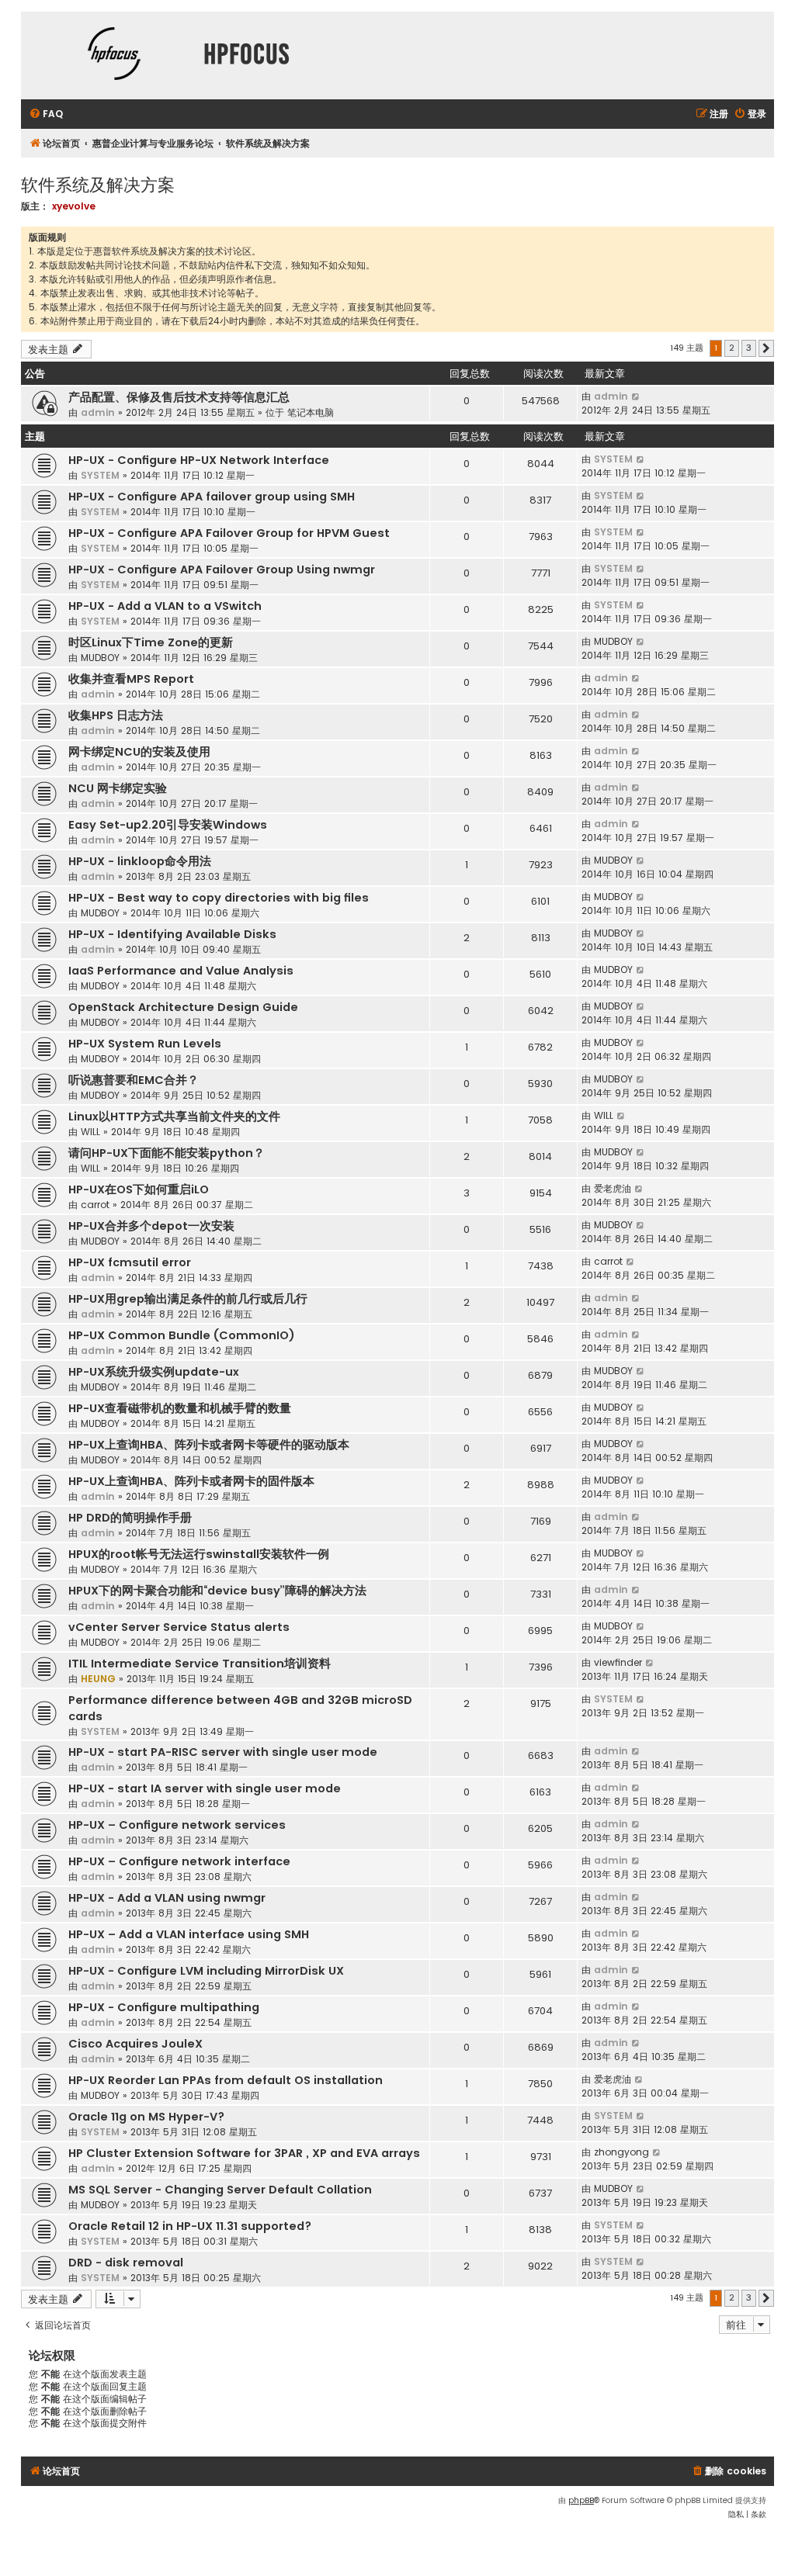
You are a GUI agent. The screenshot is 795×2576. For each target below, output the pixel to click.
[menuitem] (46, 114)
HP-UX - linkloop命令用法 (140, 861)
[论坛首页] (114, 55)
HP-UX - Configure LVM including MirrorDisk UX (206, 1971)
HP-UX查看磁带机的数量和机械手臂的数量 (180, 1408)
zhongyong (621, 2152)
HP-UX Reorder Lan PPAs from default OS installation (226, 2080)
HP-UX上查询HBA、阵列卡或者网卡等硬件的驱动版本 (209, 1445)
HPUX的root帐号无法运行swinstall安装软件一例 (199, 1554)
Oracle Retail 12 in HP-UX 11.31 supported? (190, 2226)
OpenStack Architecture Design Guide (183, 1007)
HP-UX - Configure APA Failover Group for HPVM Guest (229, 533)
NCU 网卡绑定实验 (118, 788)
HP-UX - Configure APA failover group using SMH (212, 497)
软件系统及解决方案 (98, 184)
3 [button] (749, 348)
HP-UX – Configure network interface (179, 1861)
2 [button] (732, 348)
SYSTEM (100, 475)
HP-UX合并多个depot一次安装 (151, 1226)
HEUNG (98, 1679)
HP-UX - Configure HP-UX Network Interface (199, 460)
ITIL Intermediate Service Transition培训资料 (200, 1664)
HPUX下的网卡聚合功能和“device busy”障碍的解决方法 (217, 1591)
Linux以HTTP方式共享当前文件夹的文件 (174, 1117)
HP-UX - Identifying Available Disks (172, 934)
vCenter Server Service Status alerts (179, 1627)
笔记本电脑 (311, 412)
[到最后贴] (636, 396)
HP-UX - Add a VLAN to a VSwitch (165, 606)
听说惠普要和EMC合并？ (134, 1080)
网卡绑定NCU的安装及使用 (139, 752)
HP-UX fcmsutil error (130, 1262)
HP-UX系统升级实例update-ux (154, 1372)
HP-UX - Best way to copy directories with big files (219, 898)
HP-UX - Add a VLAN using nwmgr (167, 1898)
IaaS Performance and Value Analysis (181, 971)
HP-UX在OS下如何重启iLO (139, 1189)
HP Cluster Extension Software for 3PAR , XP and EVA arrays (244, 2153)
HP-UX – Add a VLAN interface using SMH (189, 1934)
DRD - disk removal (126, 2263)
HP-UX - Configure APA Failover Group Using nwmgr (222, 570)
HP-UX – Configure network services (177, 1825)
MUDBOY (100, 658)
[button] (766, 348)
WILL (90, 1132)
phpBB (581, 2500)
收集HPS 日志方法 (116, 715)
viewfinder (618, 1662)
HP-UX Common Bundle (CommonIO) (182, 1335)
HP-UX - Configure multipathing (164, 2007)
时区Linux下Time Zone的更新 (151, 642)
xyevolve (74, 206)
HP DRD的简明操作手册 (130, 1518)
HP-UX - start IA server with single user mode (205, 1788)
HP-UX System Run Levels (145, 1044)
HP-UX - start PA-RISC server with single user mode (223, 1752)
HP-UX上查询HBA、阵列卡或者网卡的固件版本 (191, 1481)
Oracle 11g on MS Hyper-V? (146, 2117)
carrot (95, 1205)
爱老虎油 (613, 1188)
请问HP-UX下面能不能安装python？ (167, 1153)
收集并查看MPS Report (131, 679)
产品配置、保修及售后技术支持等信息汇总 (179, 397)
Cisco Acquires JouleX (135, 2044)
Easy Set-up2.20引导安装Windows (168, 825)
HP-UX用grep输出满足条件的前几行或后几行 (188, 1299)
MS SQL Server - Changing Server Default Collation (220, 2190)
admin (98, 412)
